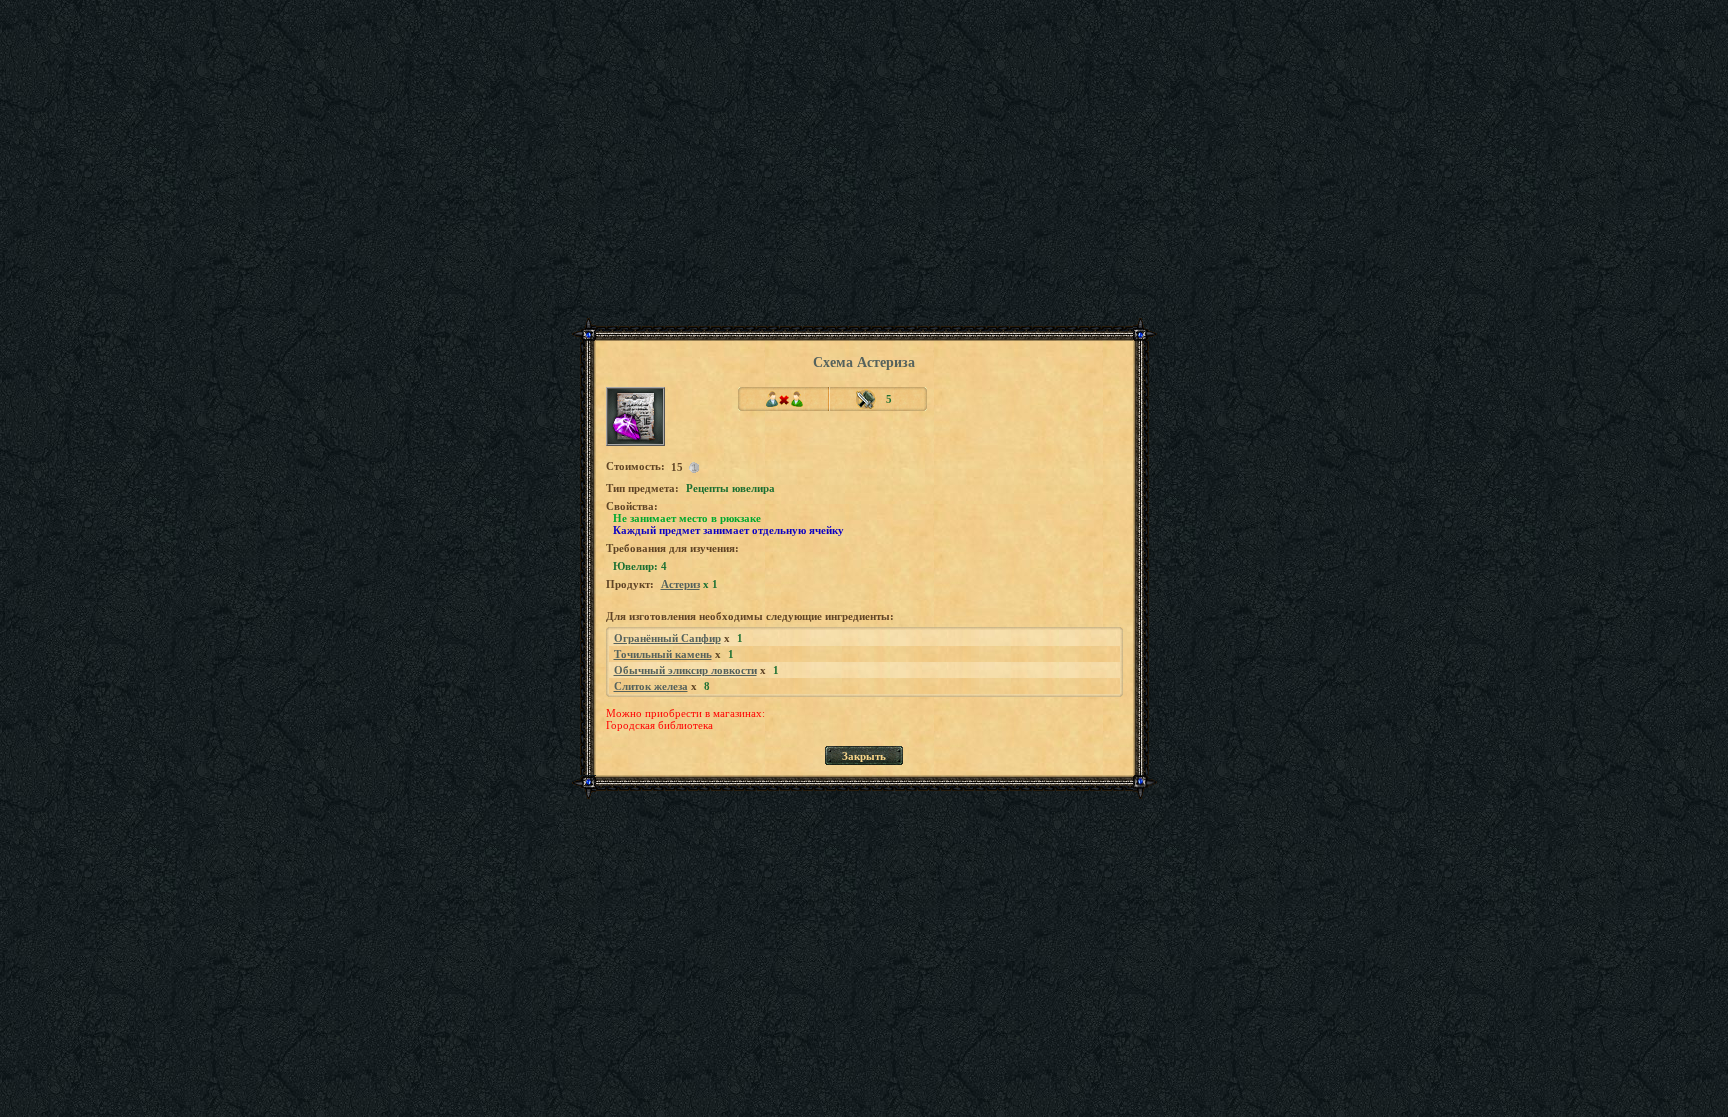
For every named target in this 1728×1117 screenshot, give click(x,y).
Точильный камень (663, 654)
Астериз (680, 584)
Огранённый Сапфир (667, 638)
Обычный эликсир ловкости (685, 670)
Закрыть (864, 756)
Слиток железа (651, 686)
